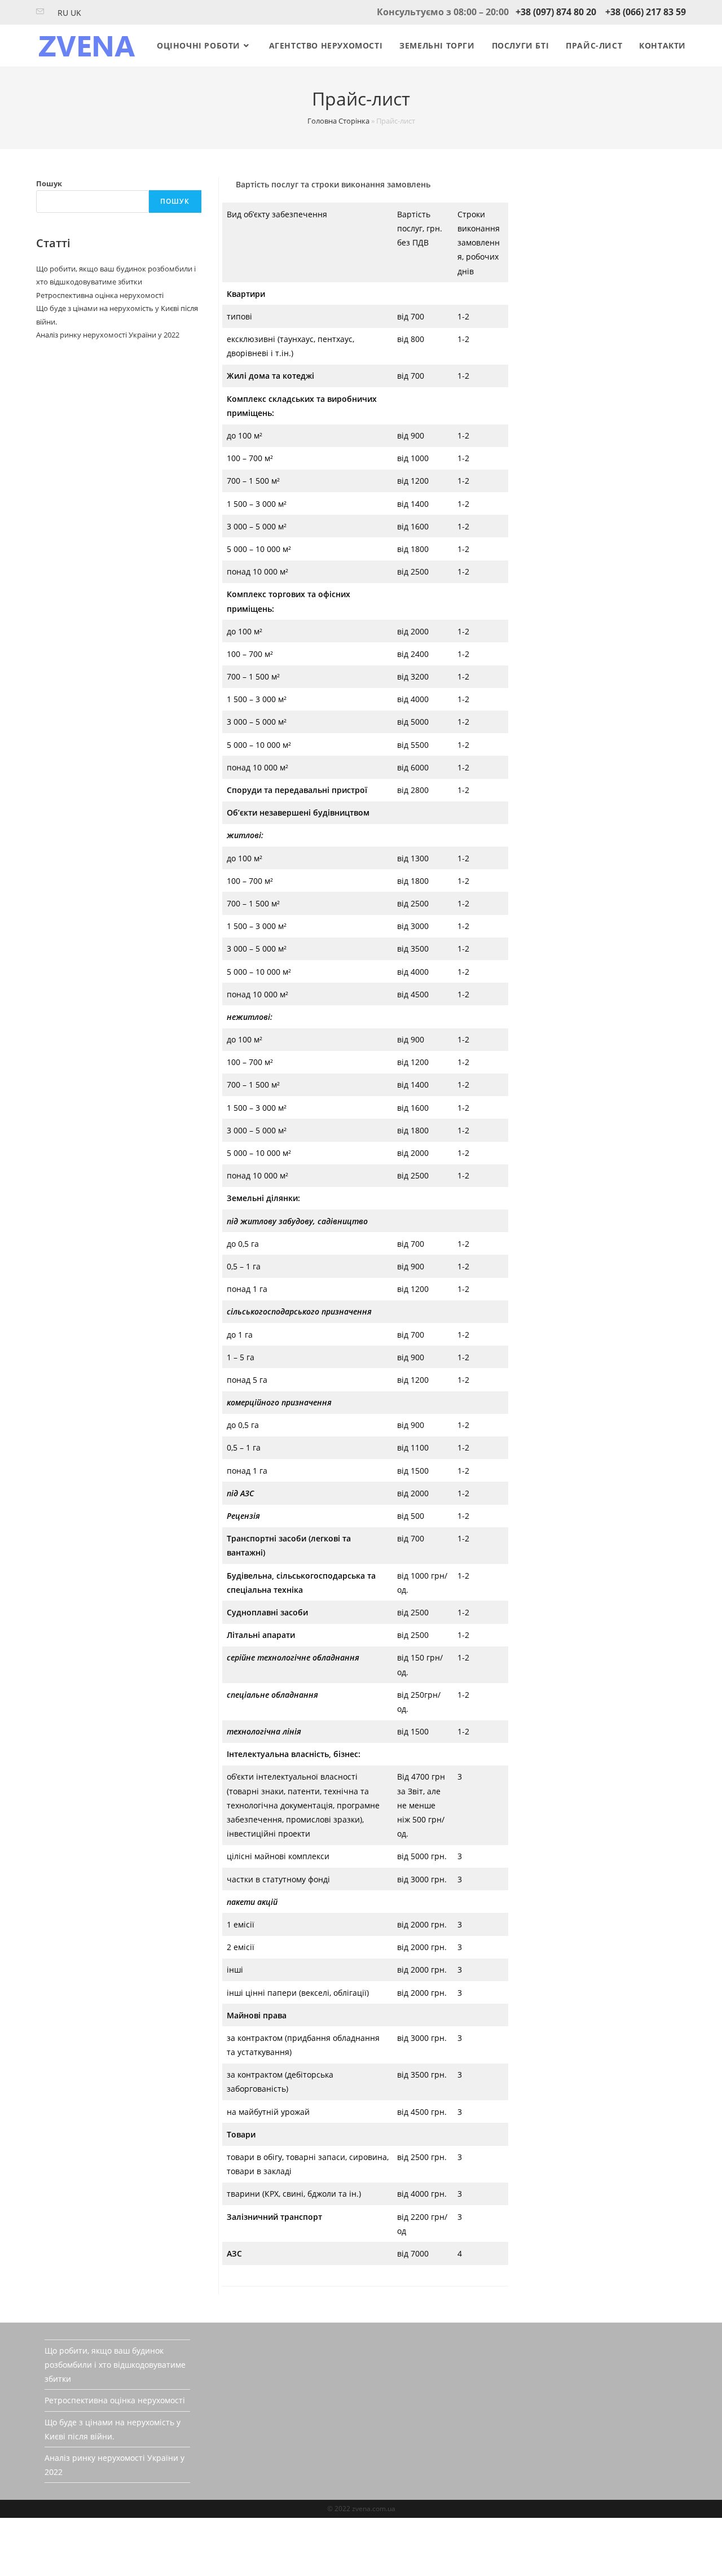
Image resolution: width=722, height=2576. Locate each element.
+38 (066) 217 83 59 (646, 12)
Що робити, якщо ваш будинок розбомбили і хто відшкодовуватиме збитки (115, 2365)
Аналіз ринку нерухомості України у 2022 (108, 335)
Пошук (49, 183)
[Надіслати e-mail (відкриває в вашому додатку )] (42, 12)
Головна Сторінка (338, 121)
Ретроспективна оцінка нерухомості (100, 295)
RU (63, 13)
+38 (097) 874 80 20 (556, 12)
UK (76, 13)
